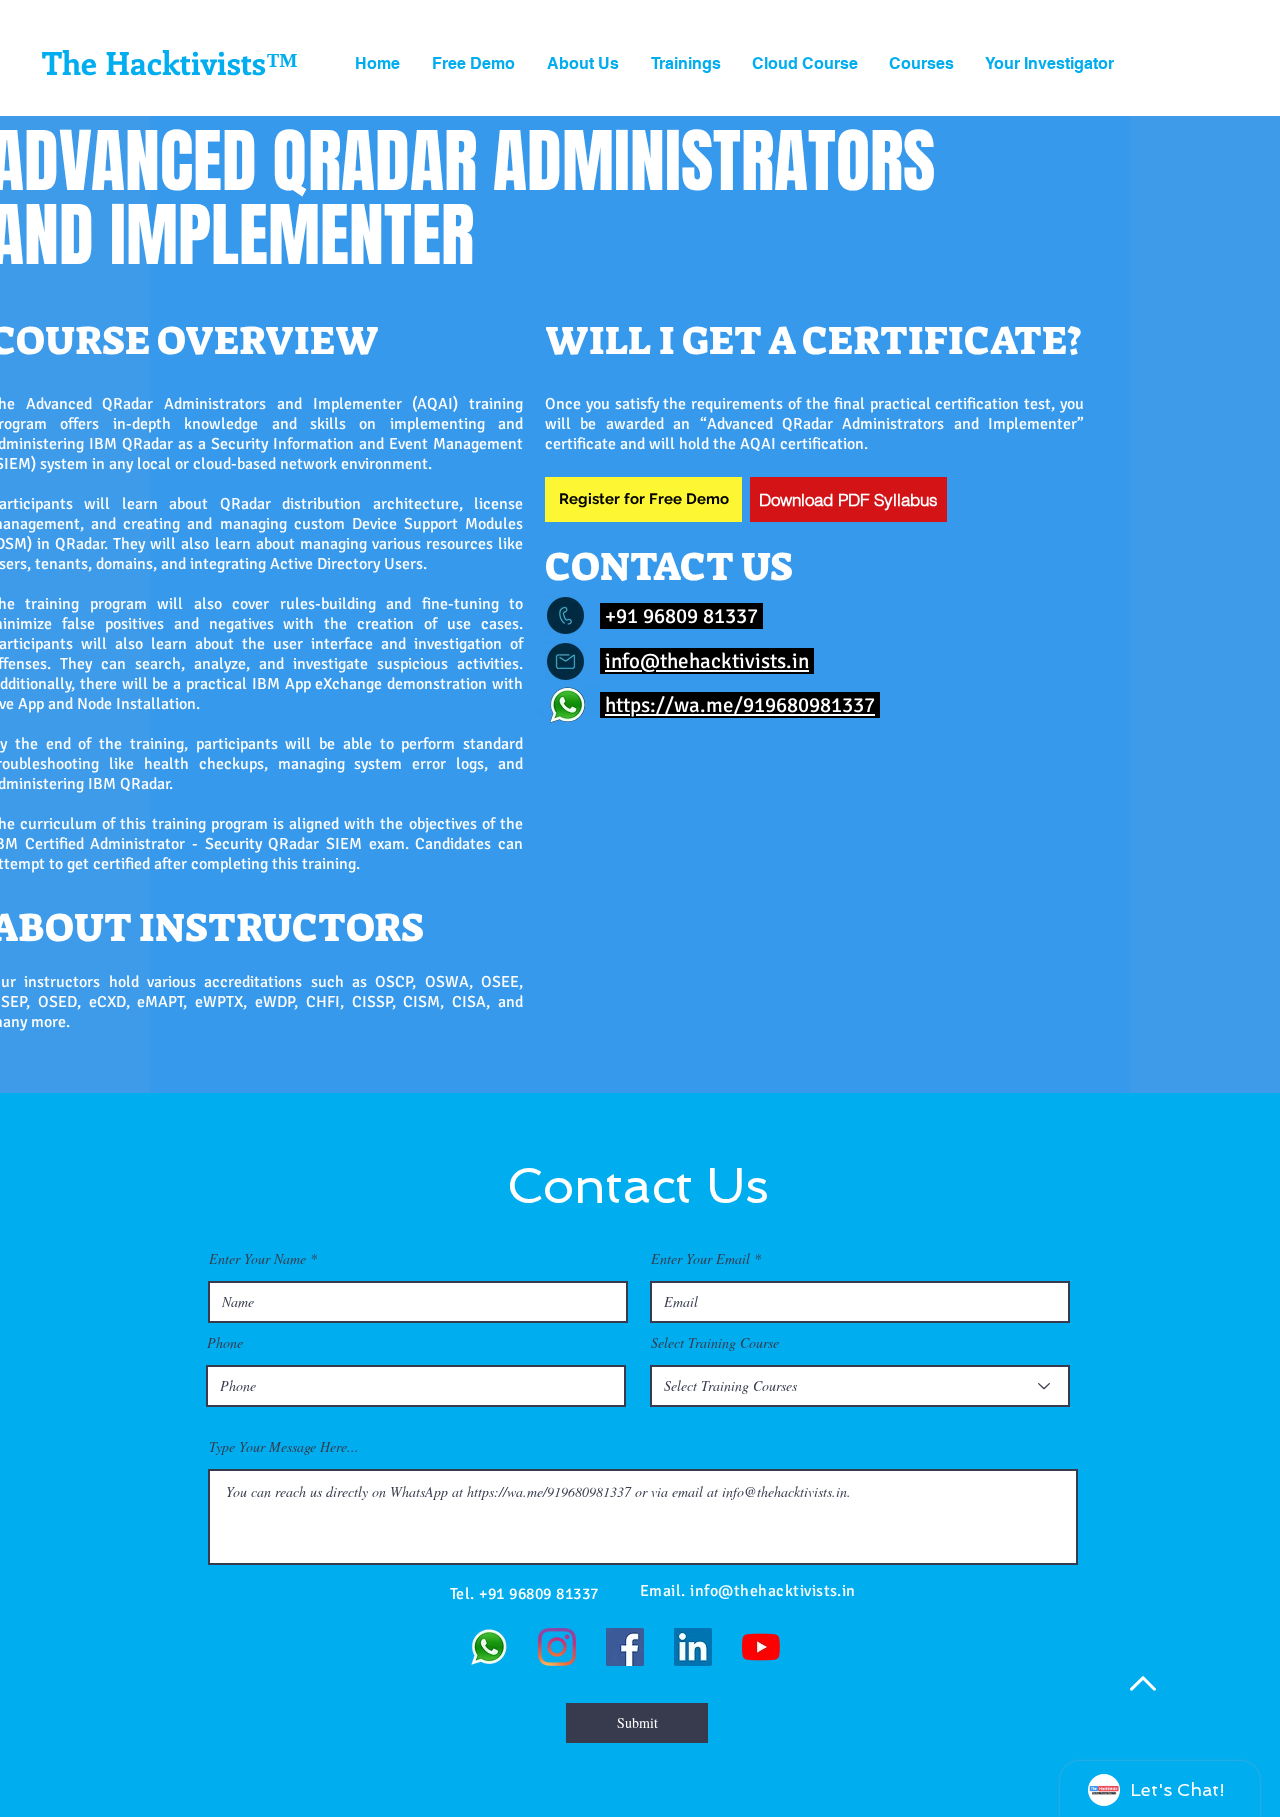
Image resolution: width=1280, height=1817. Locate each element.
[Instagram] (557, 1647)
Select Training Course (715, 1343)
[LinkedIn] (693, 1647)
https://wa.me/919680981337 (740, 705)
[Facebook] (625, 1647)
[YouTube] (761, 1647)
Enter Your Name (257, 1259)
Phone (225, 1343)
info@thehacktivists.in (707, 661)
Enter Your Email (700, 1259)
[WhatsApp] (489, 1647)
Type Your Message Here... (284, 1447)
